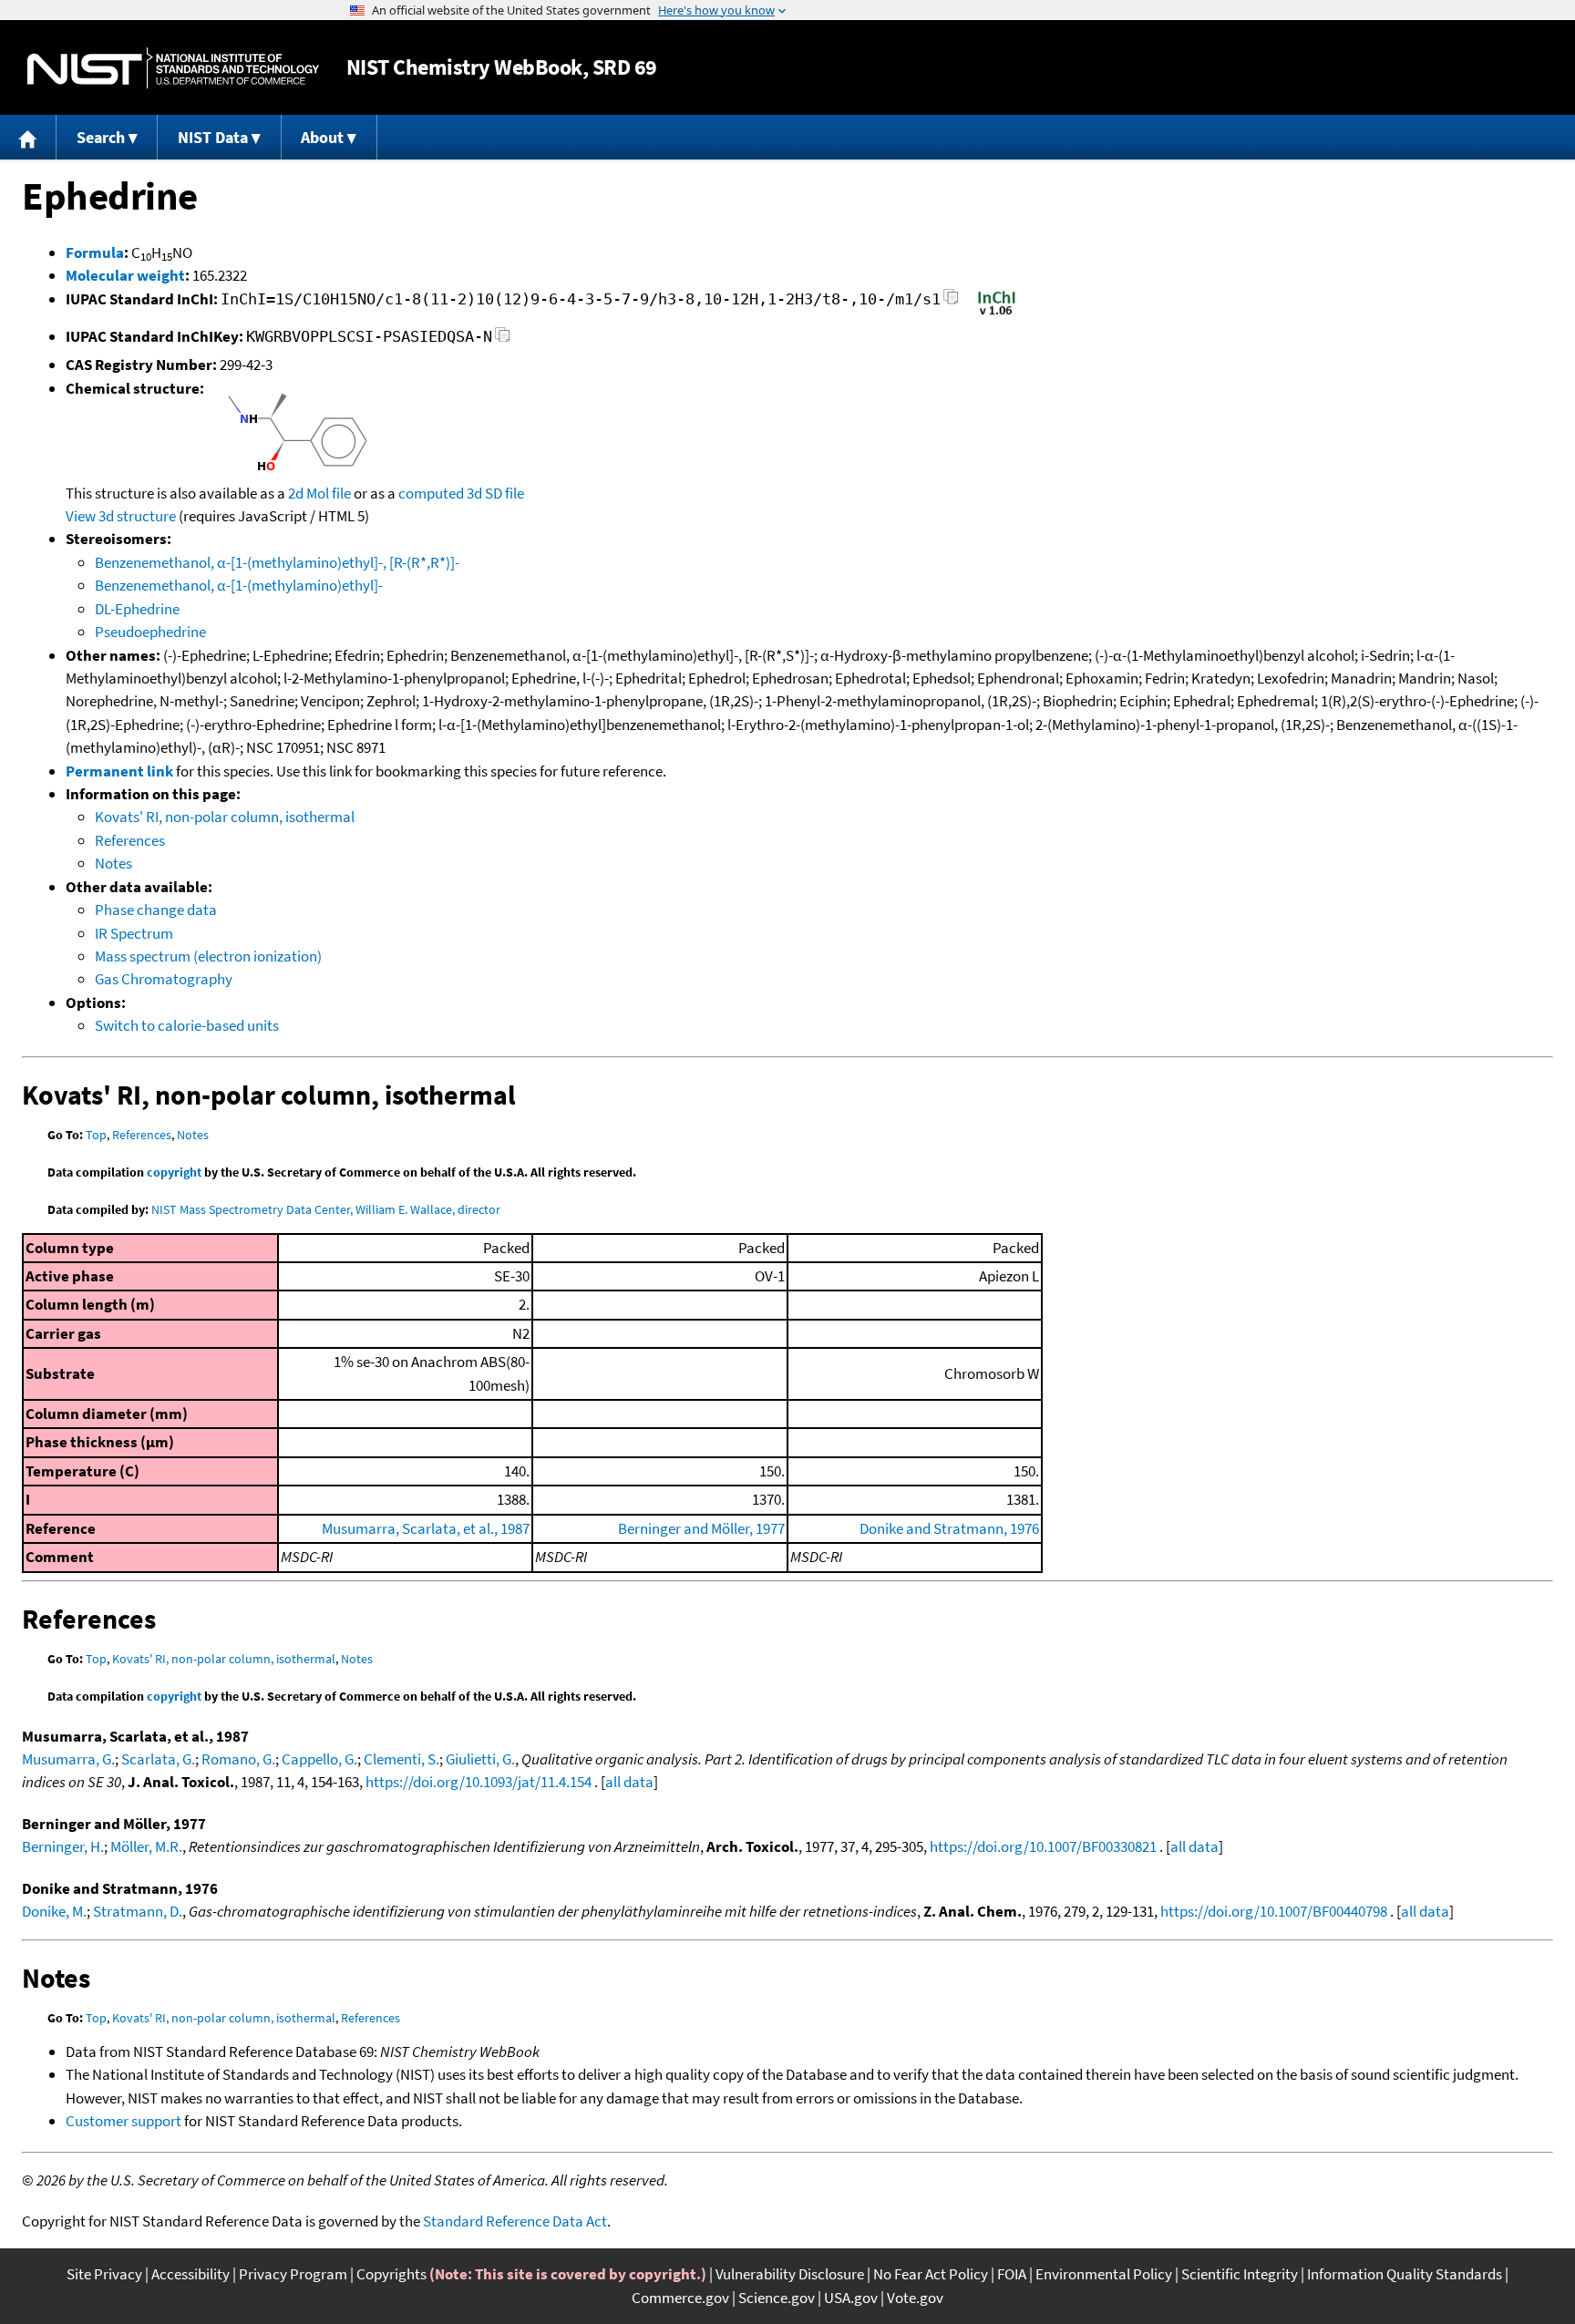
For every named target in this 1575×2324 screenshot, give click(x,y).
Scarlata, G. (158, 1759)
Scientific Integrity (1240, 2274)
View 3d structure (121, 516)
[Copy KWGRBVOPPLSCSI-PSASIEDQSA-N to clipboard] (503, 339)
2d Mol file (319, 493)
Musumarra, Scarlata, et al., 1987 (426, 1528)
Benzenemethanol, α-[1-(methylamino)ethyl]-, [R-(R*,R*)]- (277, 562)
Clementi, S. (401, 1759)
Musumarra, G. (68, 1759)
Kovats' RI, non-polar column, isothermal (225, 817)
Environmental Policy (1104, 2274)
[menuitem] (28, 137)
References (130, 840)
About (322, 137)
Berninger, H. (63, 1846)
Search (101, 137)
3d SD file (495, 493)
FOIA (1012, 2274)
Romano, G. (238, 1759)
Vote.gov (915, 2298)
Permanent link (119, 771)
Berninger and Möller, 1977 (701, 1528)
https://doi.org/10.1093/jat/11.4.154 (479, 1782)
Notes (113, 863)
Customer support (124, 2121)
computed (431, 493)
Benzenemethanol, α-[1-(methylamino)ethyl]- (239, 585)
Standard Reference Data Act (515, 2221)
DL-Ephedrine (137, 609)
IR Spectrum (134, 933)
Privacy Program (293, 2274)
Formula (95, 252)
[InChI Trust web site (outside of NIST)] (997, 314)
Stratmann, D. (138, 1911)
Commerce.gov (680, 2298)
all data (629, 1782)
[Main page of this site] (28, 137)
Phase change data (156, 910)
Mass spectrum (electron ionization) (208, 956)
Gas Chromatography (164, 979)
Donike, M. (54, 1911)
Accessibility (190, 2274)
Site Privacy (104, 2274)
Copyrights (391, 2274)
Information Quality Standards (1405, 2274)
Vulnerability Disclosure (790, 2274)
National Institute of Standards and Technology (173, 68)
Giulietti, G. (480, 1759)
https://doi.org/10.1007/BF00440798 (1274, 1911)
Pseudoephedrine (150, 632)
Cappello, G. (319, 1759)
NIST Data (213, 137)
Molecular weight (125, 275)
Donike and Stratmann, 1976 (949, 1528)
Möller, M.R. (146, 1846)
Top (96, 1135)
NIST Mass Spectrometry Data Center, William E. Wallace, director (326, 1209)
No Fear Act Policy (931, 2274)
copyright (174, 1172)
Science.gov (777, 2298)
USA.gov (851, 2298)
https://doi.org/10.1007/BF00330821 (1043, 1846)
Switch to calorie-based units (187, 1025)
